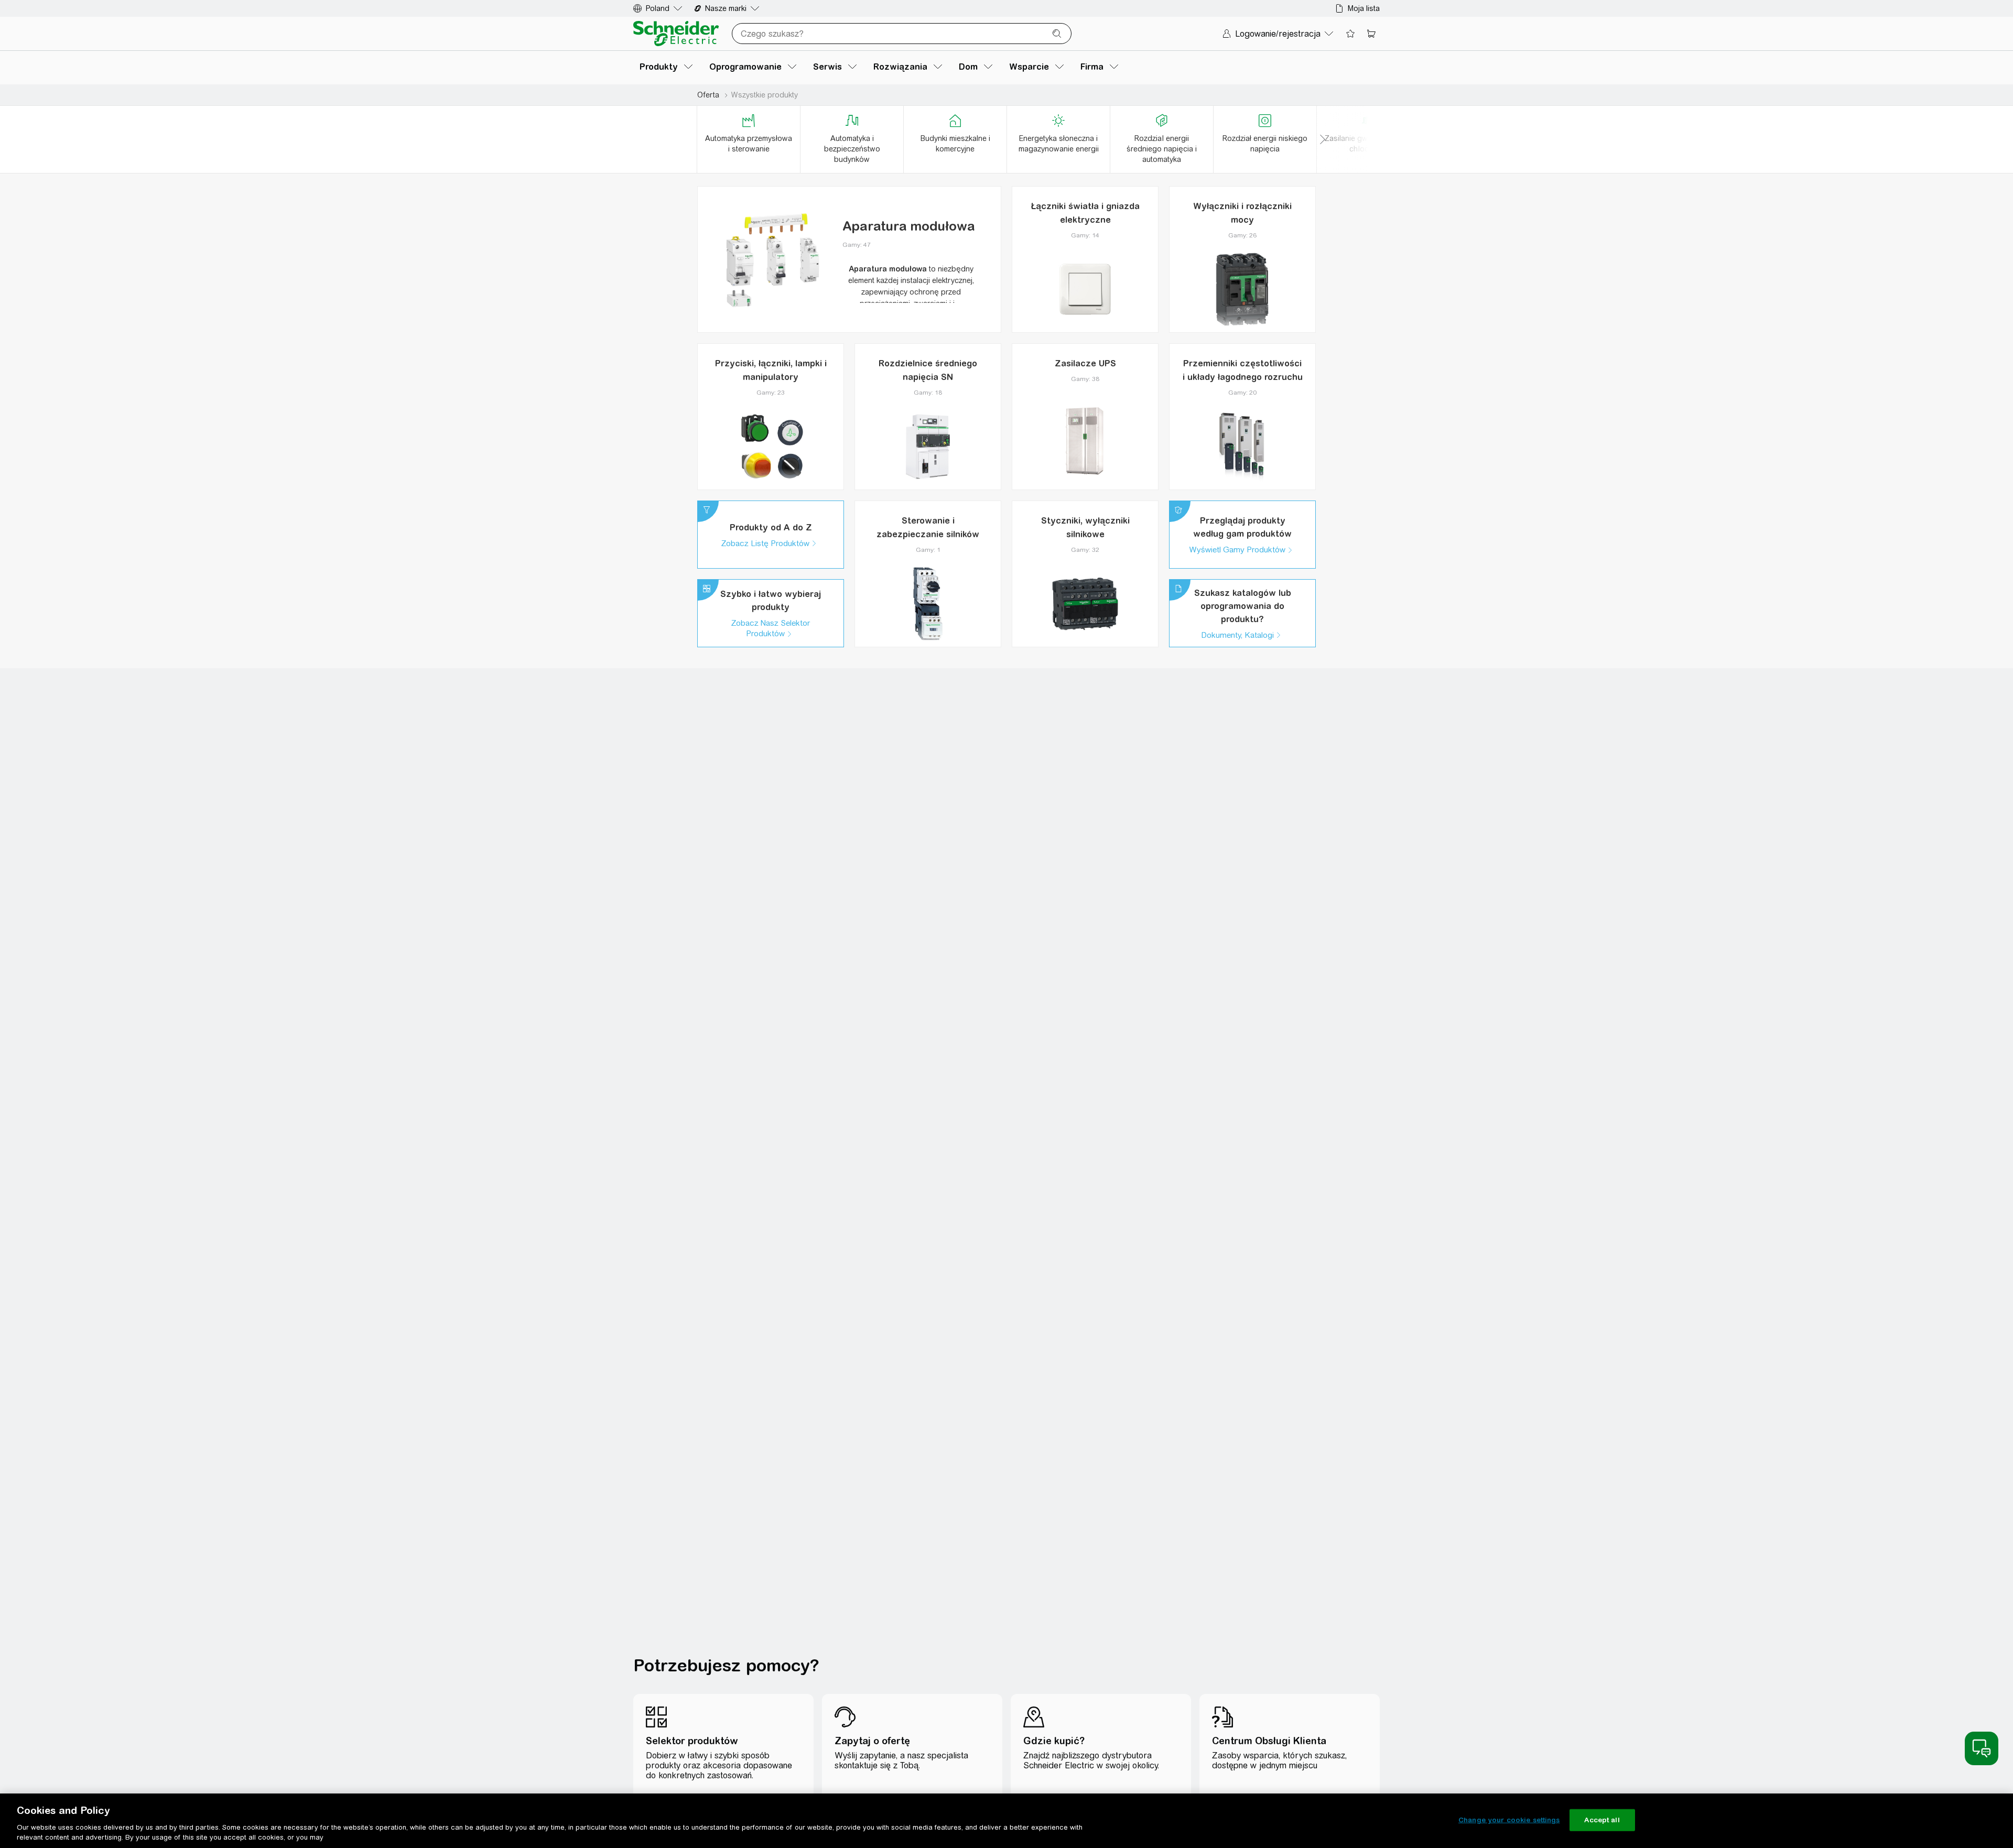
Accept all (1602, 1820)
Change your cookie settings (1509, 1820)
